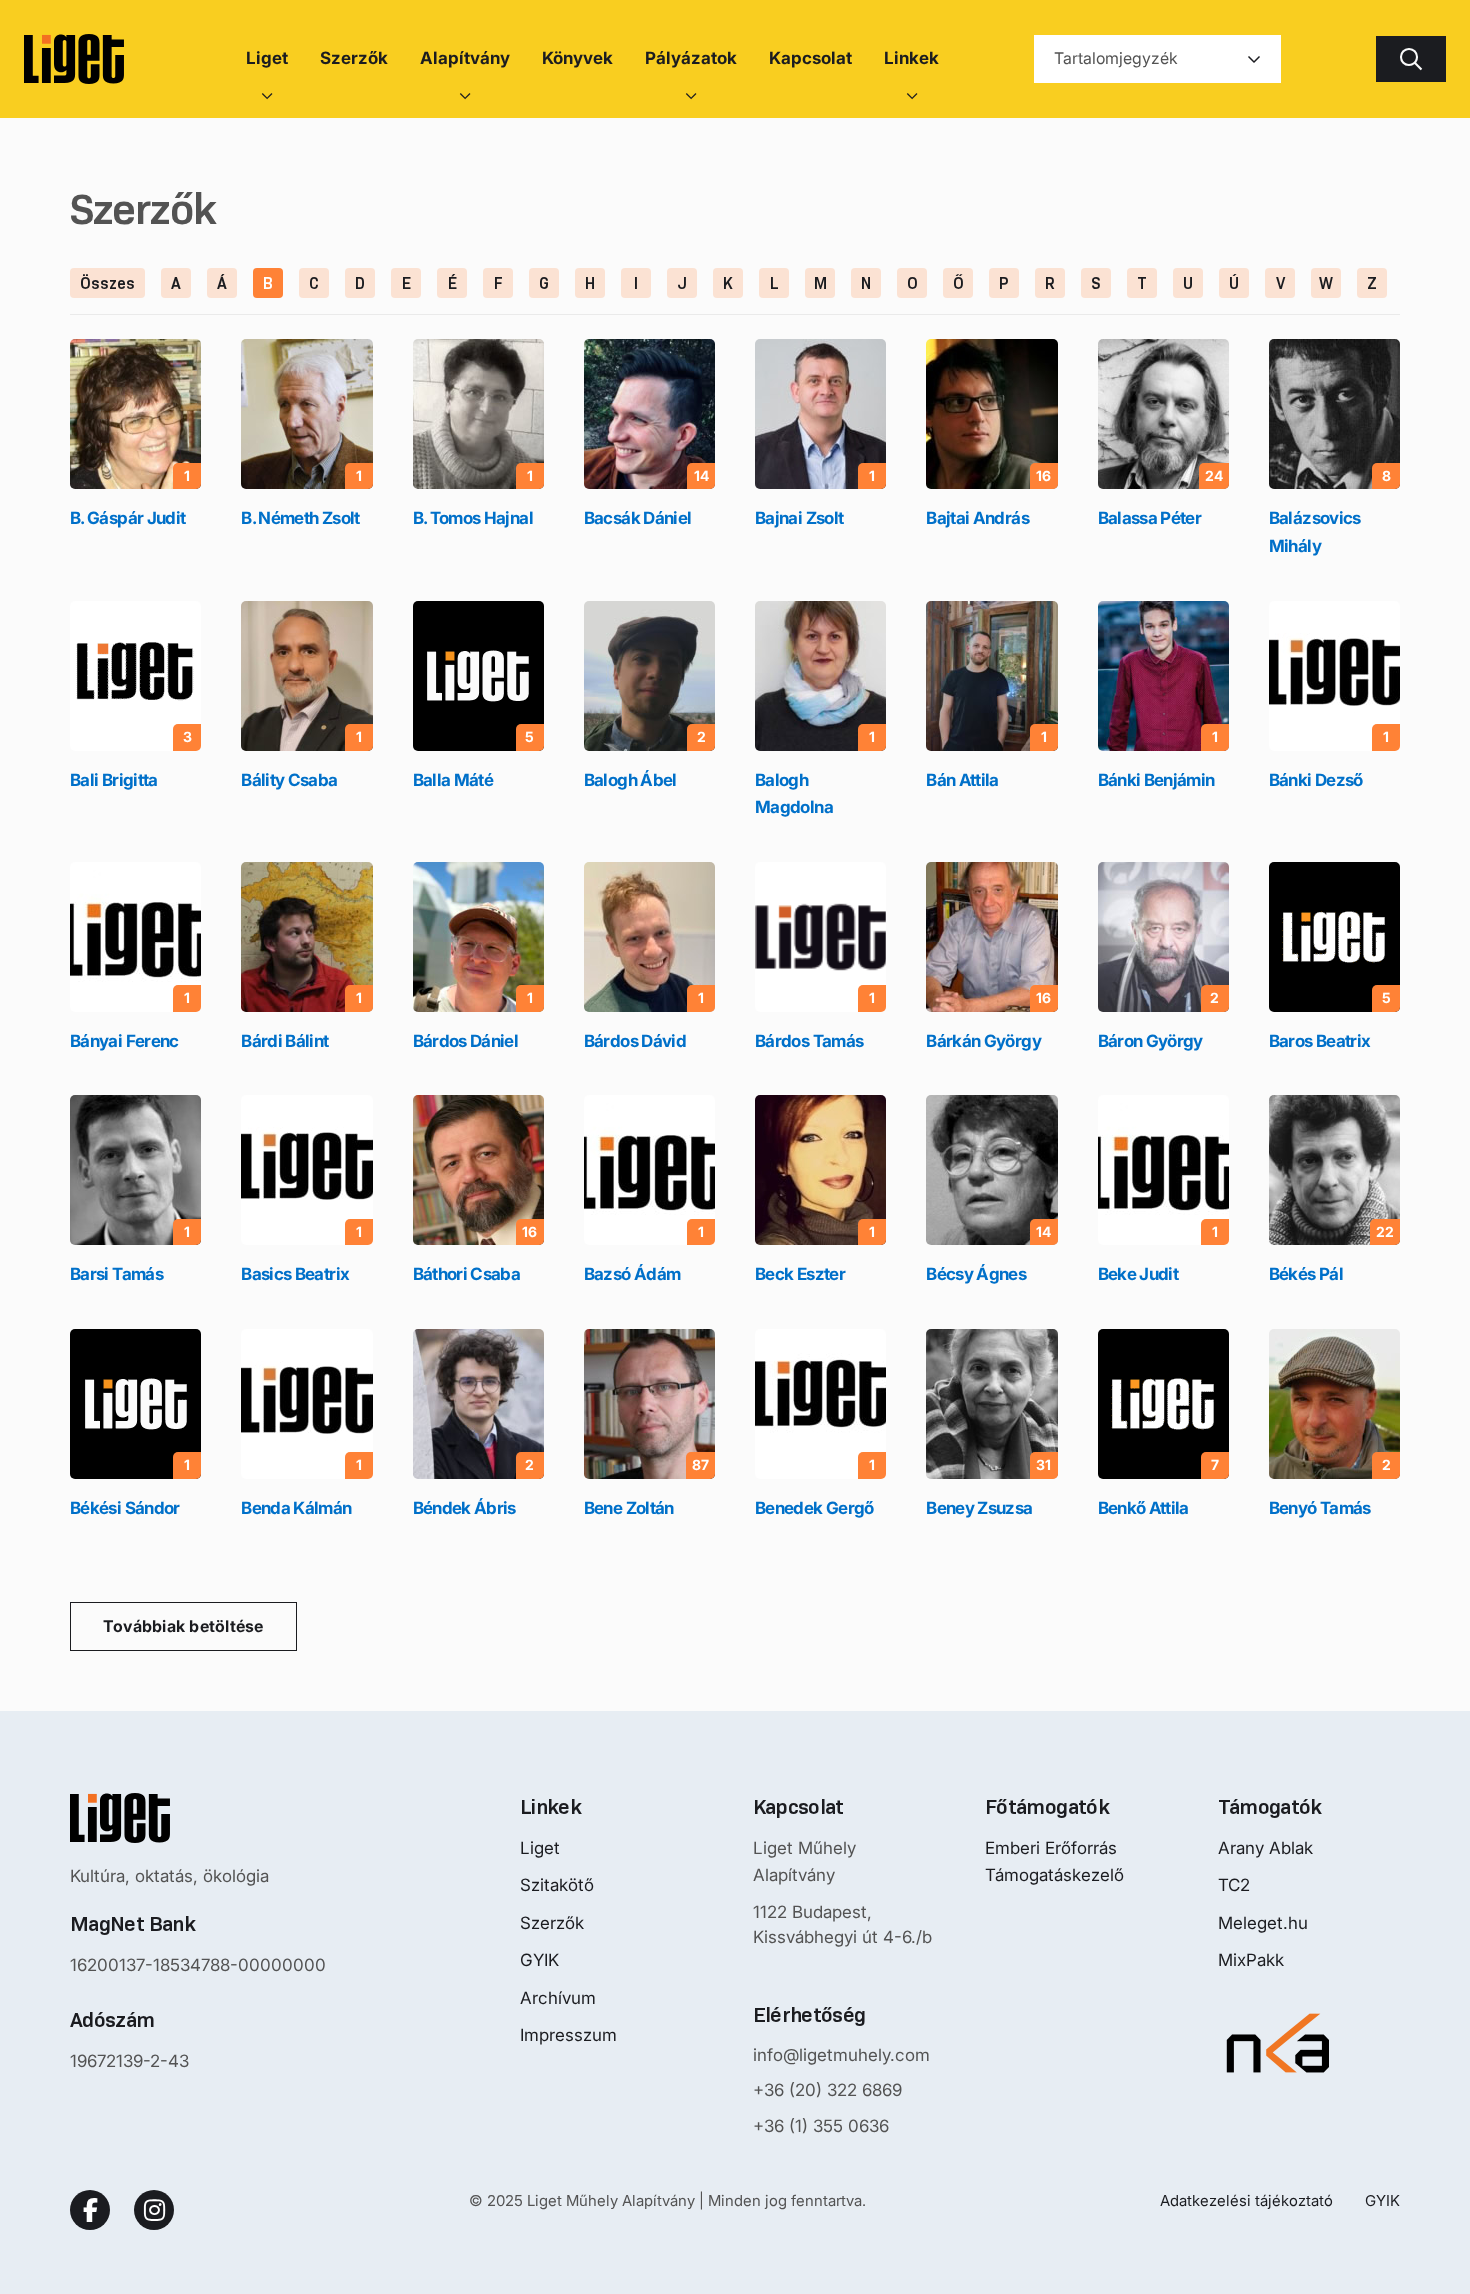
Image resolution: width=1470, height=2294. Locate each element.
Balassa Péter (1150, 518)
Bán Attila (962, 780)
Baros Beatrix (1320, 1041)
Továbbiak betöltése (183, 1626)
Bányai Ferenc (124, 1041)
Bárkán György (983, 1041)
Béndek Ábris (464, 1508)
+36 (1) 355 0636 (821, 2126)
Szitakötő (557, 1885)
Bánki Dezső (1316, 780)
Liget (540, 1848)
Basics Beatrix (295, 1274)
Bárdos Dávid (635, 1041)
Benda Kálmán (296, 1508)
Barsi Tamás (116, 1274)
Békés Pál (1306, 1274)
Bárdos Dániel (466, 1041)
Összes (107, 283)
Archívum (558, 1998)
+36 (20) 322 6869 (827, 2090)
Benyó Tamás (1320, 1508)
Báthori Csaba (467, 1274)
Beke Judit (1138, 1274)
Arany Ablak (1265, 1848)
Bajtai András (977, 518)
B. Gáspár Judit (127, 518)
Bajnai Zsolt (799, 518)
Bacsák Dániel (638, 518)
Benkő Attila (1143, 1508)
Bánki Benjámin (1156, 780)
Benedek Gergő (814, 1508)
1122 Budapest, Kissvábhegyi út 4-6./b (842, 1925)
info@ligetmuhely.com (841, 2055)
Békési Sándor (125, 1508)
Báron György (1150, 1041)
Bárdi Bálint (284, 1041)
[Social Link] (90, 2210)
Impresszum (568, 2035)
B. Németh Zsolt (300, 518)
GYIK (539, 1960)
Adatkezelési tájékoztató (1246, 2200)
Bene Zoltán (629, 1508)
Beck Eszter (800, 1274)
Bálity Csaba (289, 780)
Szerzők (552, 1923)
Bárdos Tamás (809, 1041)
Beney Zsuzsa (979, 1508)
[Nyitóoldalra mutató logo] (198, 1818)
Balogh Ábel (630, 780)
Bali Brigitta (114, 780)
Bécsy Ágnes (976, 1274)
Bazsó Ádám (632, 1274)
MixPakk (1251, 1960)
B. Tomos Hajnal (473, 518)
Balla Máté (453, 780)
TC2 (1234, 1885)
